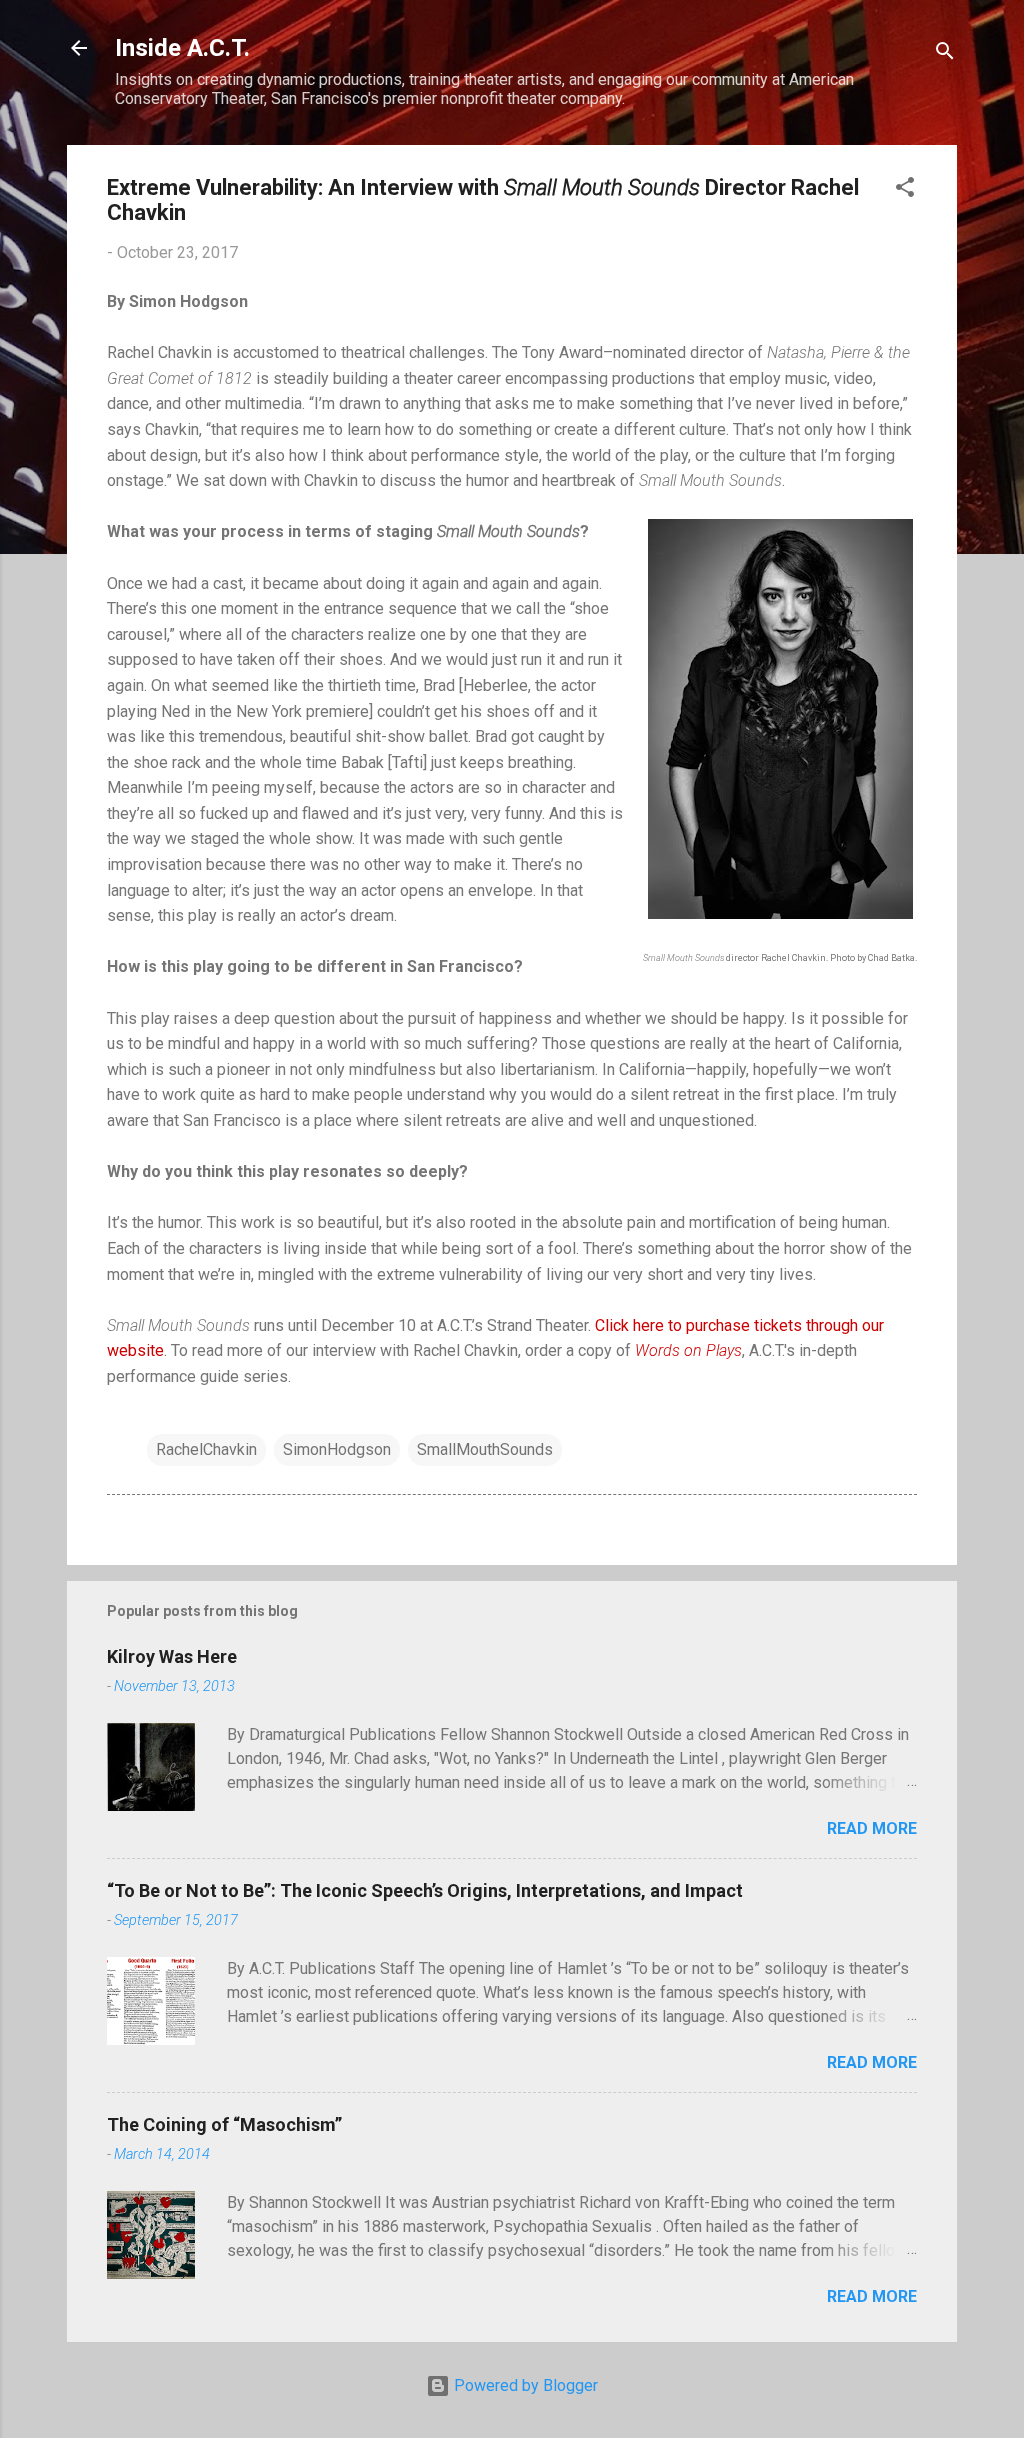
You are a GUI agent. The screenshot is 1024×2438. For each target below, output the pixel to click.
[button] (905, 190)
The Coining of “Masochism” (224, 2124)
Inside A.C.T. (182, 48)
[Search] (945, 54)
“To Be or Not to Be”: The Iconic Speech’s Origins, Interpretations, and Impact (425, 1890)
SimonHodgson (337, 1449)
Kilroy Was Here (172, 1656)
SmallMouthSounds (485, 1449)
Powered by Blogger (524, 2385)
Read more (872, 1828)
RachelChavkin (206, 1449)
